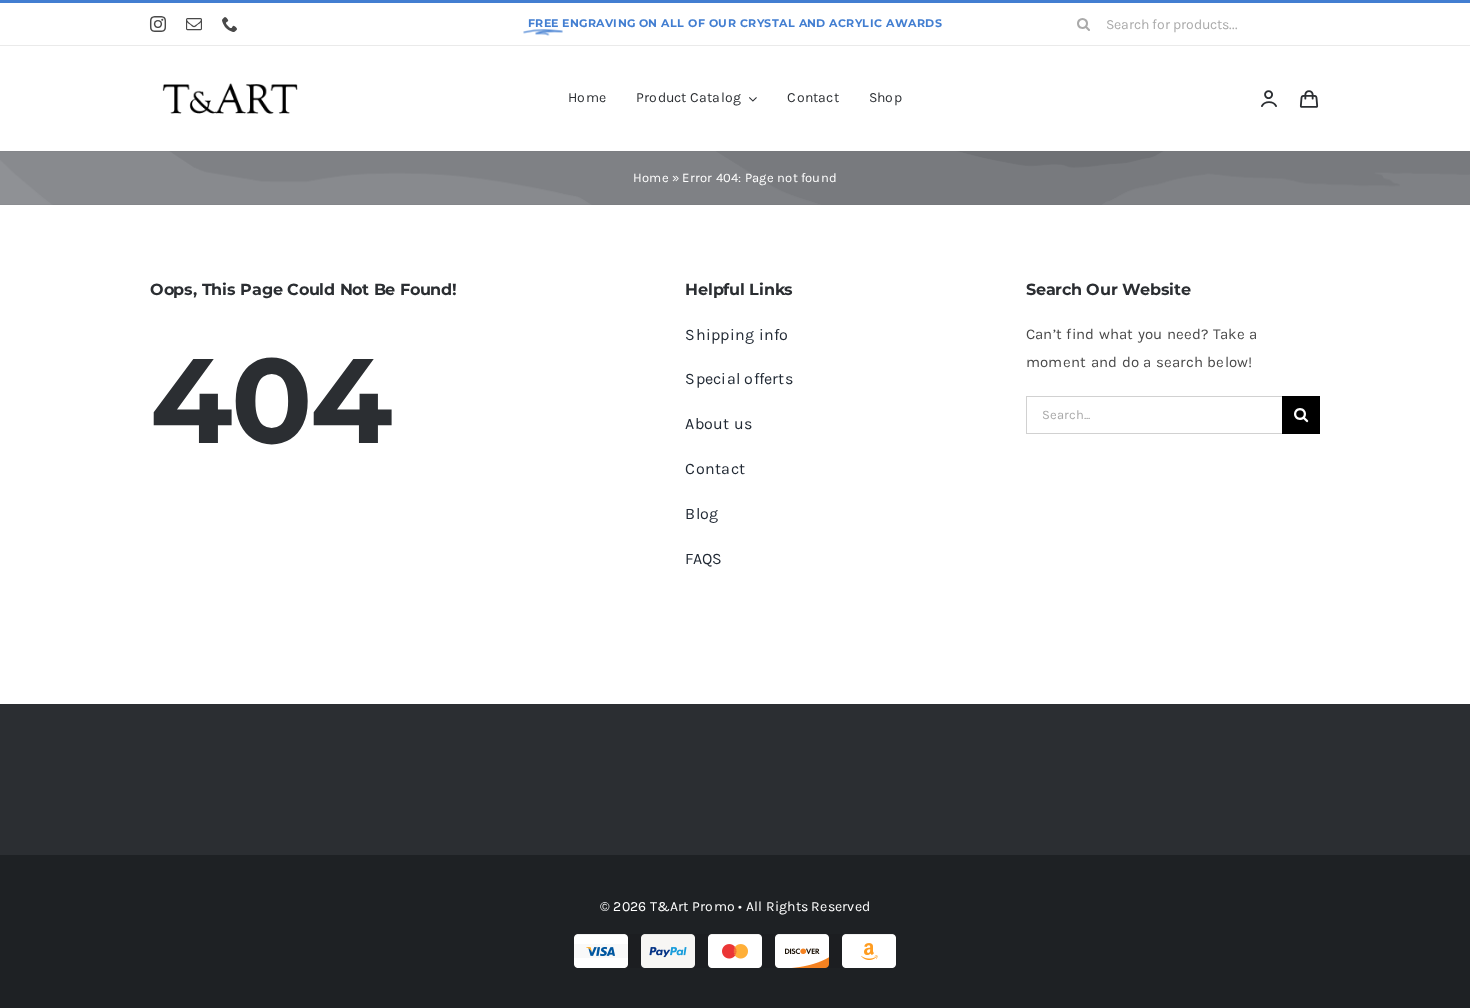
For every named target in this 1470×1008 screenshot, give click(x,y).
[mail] (194, 24)
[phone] (230, 24)
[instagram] (158, 24)
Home (651, 177)
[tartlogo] (230, 73)
